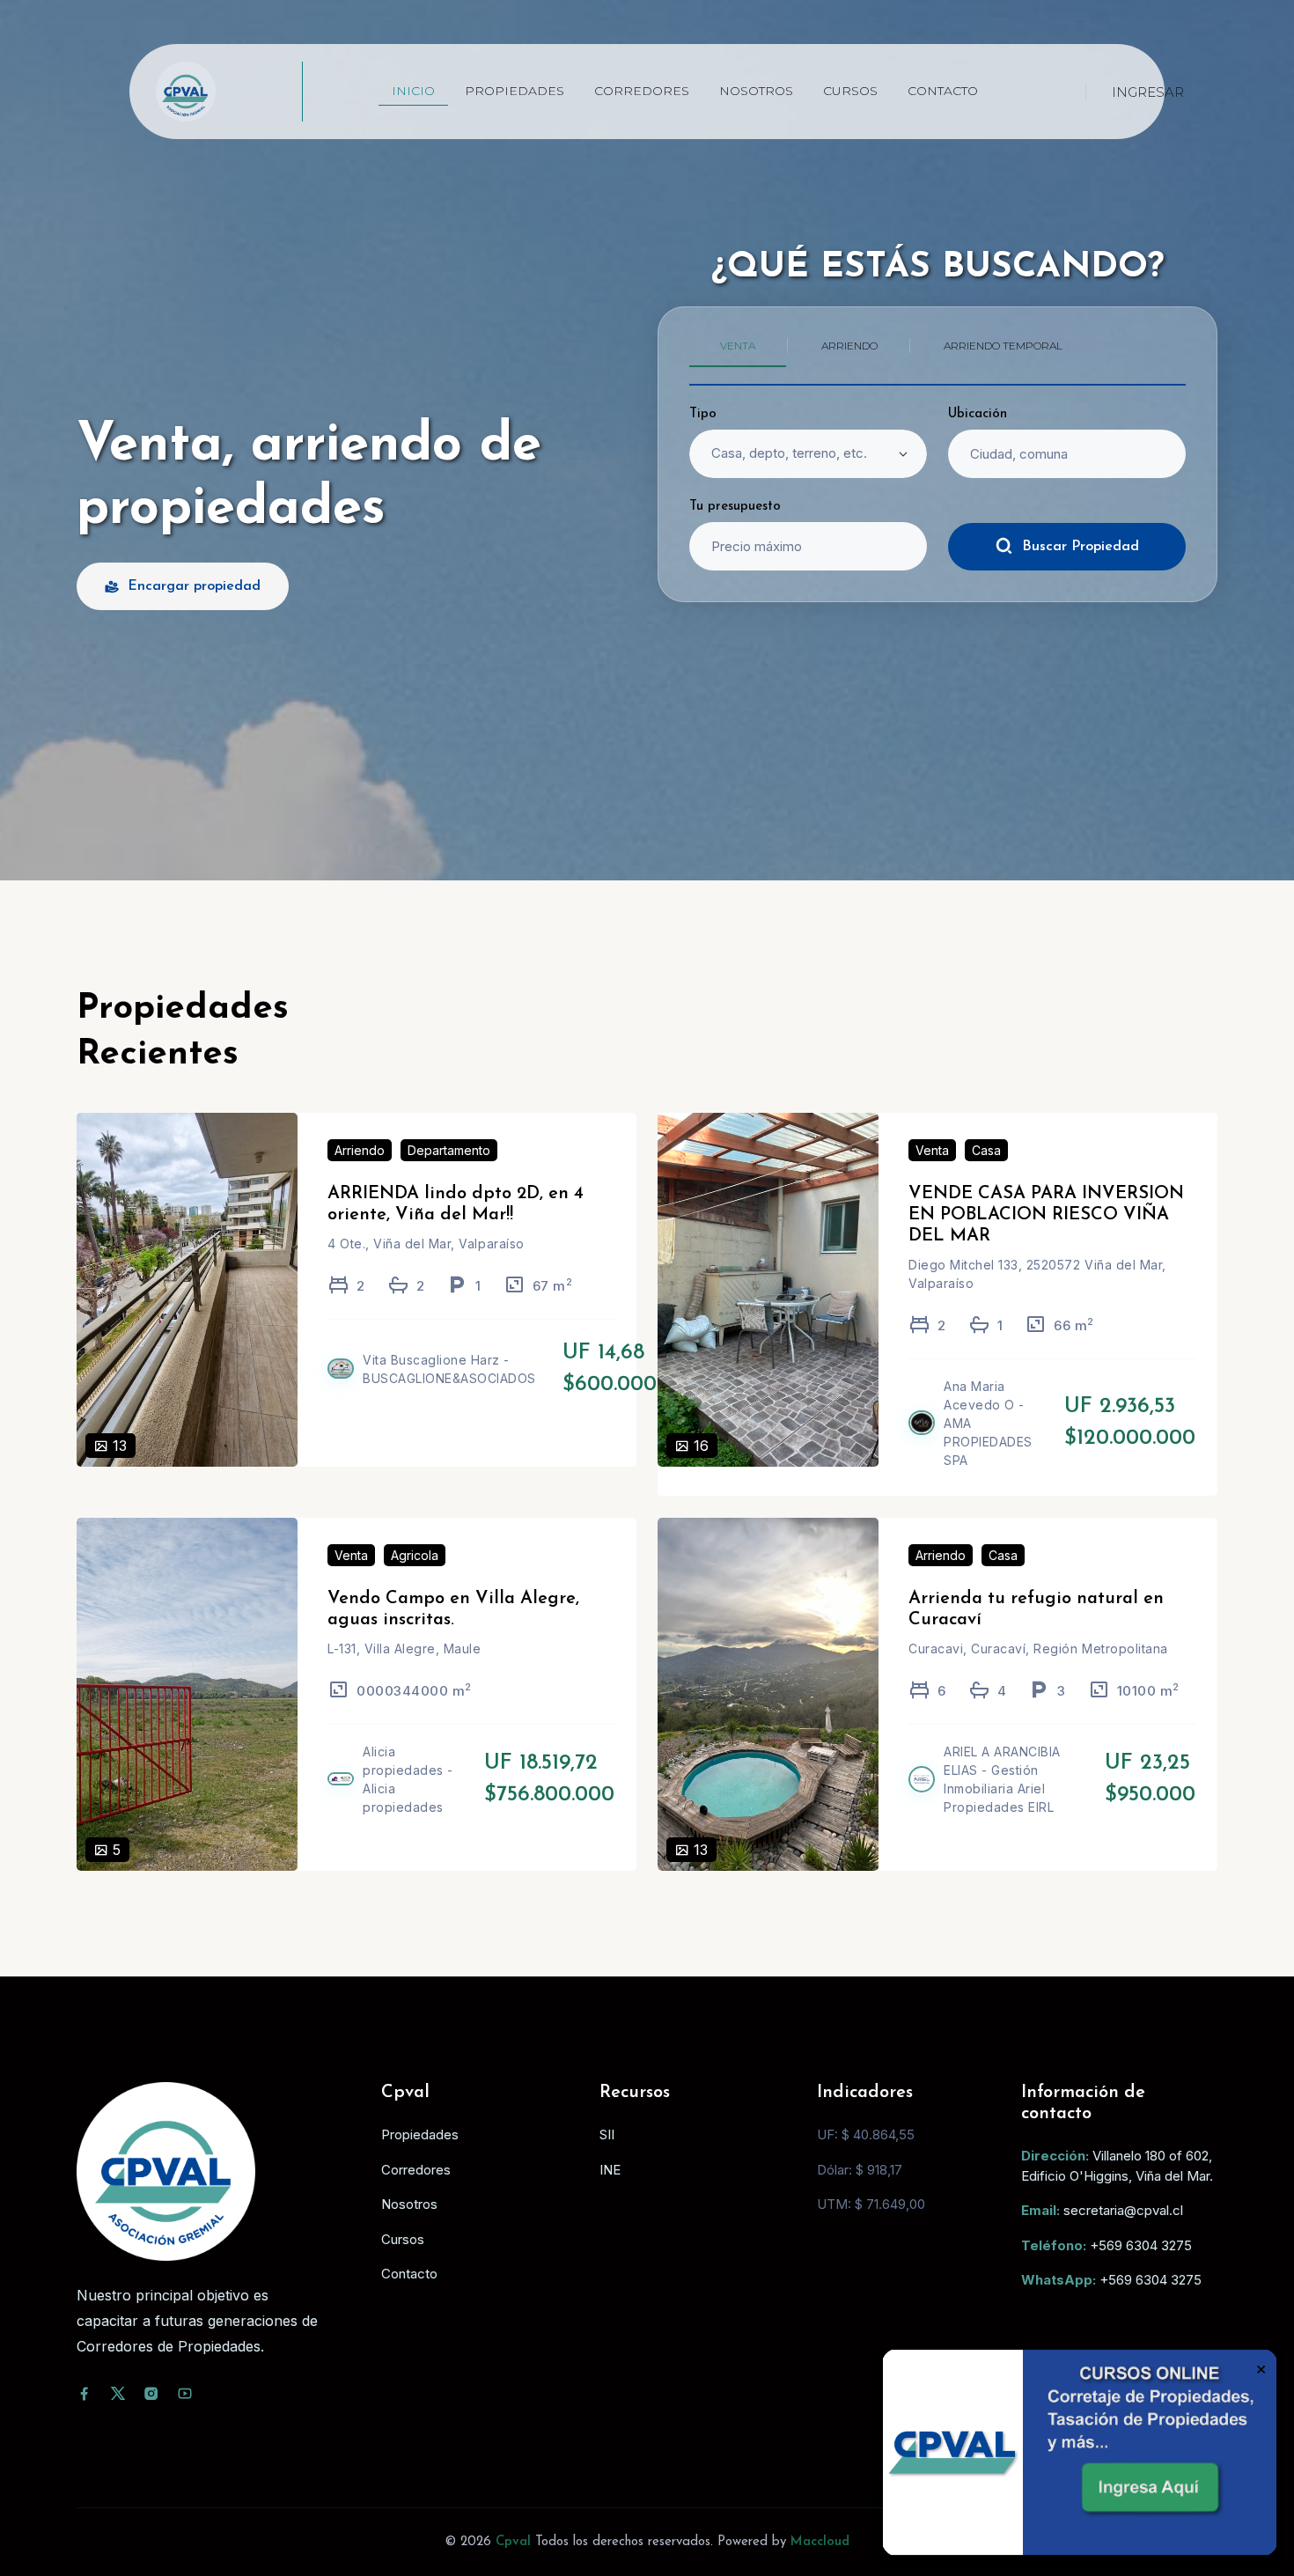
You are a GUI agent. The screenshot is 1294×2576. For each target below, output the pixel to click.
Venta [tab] (738, 346)
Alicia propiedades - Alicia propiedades (408, 1779)
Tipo (703, 414)
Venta (932, 1150)
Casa (986, 1150)
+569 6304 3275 (1141, 2245)
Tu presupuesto (735, 507)
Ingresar (1148, 92)
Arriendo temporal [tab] (1003, 346)
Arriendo (360, 1150)
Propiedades (515, 91)
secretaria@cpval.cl (1123, 2210)
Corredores (642, 91)
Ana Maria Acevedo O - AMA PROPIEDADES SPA (988, 1423)
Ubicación (978, 414)
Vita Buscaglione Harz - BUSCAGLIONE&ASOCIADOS (449, 1369)
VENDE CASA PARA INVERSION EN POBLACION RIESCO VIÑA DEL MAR (1046, 1215)
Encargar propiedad (194, 586)
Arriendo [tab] (849, 346)
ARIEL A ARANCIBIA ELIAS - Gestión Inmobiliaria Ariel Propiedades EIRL (1002, 1779)
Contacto (943, 91)
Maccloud (820, 2542)
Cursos (850, 91)
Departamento (449, 1150)
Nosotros (756, 91)
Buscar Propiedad (1081, 547)
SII (607, 2134)
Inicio (413, 91)
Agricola (415, 1555)
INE (610, 2170)
